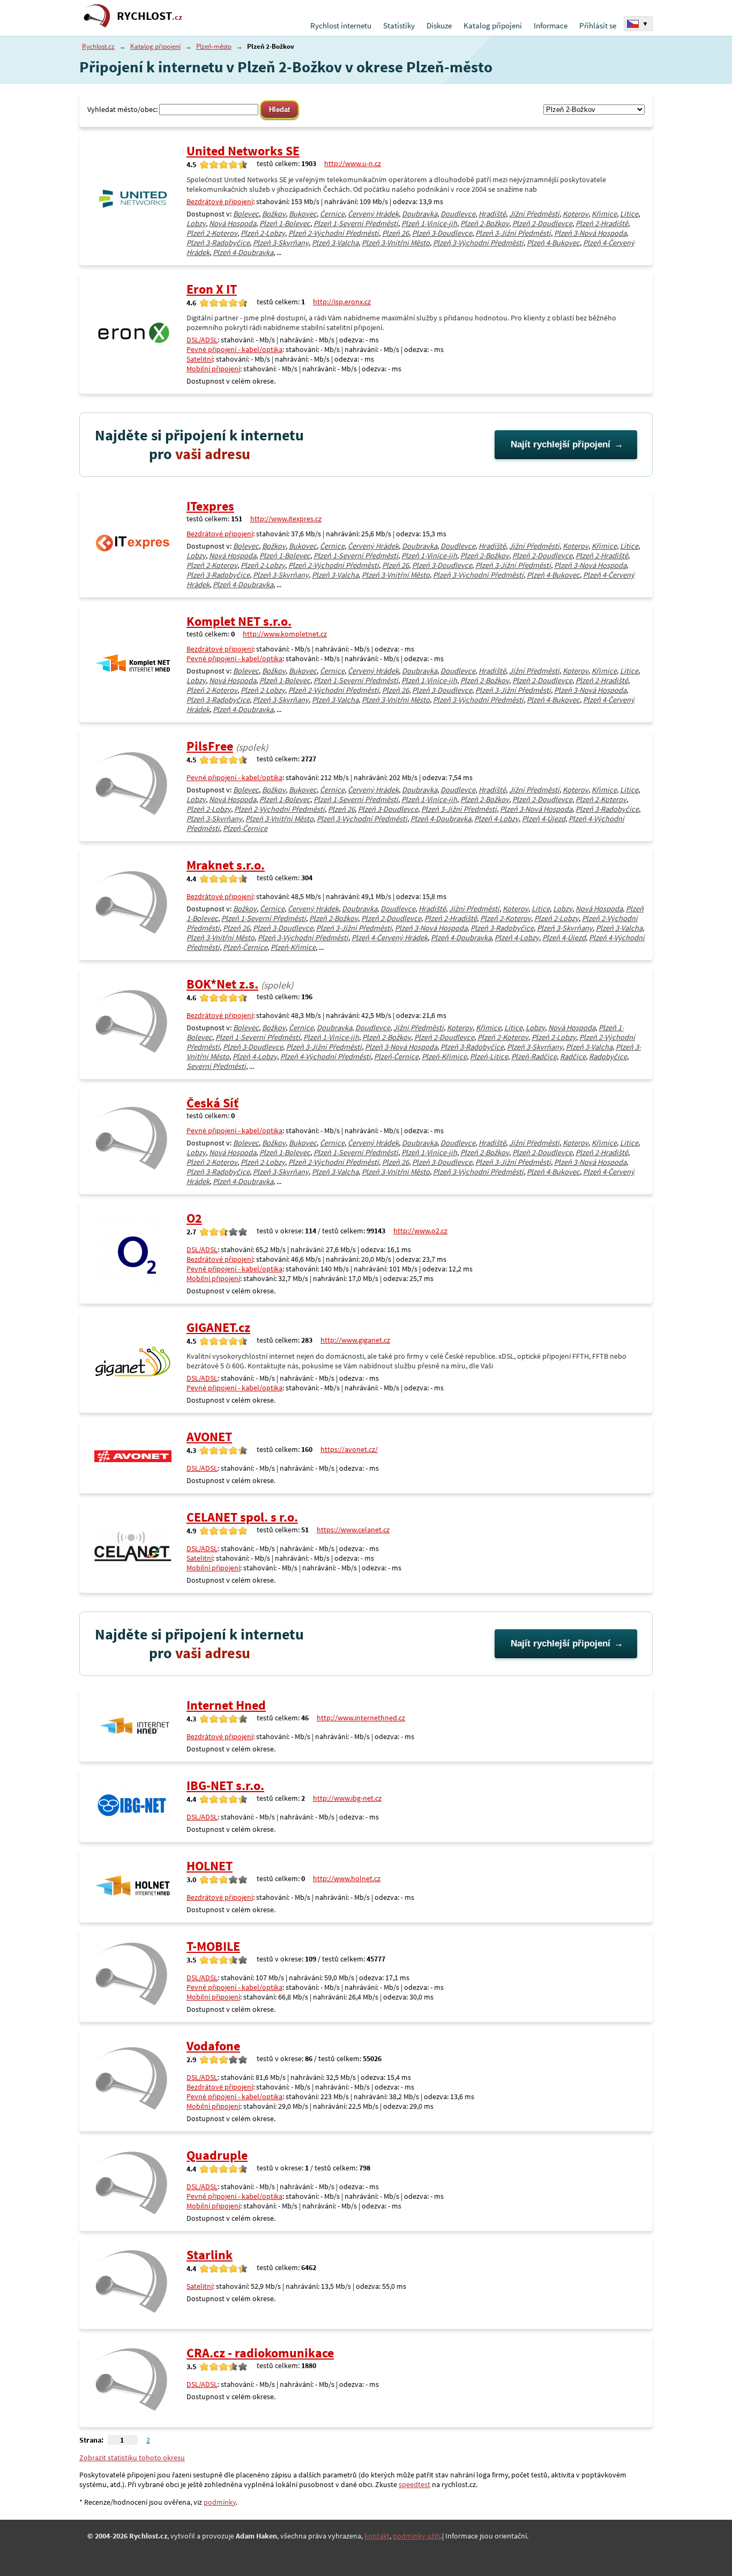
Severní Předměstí (216, 1066)
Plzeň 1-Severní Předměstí (356, 223)
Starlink (210, 2255)
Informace (551, 25)
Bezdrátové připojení (220, 201)
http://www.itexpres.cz (286, 519)
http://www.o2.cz (420, 1231)
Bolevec (246, 214)
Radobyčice (608, 1057)
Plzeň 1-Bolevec (285, 223)
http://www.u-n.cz (353, 163)
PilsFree (210, 746)
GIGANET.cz (218, 1327)
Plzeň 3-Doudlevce (442, 233)
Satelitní (200, 359)
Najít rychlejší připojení (561, 444)
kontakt (377, 2536)
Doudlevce (458, 214)
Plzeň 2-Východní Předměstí (334, 233)
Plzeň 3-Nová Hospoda (590, 233)
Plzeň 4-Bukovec (553, 243)
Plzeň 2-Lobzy (263, 233)
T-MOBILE (213, 1946)
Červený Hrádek (373, 214)
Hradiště (492, 214)
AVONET (209, 1437)
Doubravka (420, 214)
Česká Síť (212, 1103)
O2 (194, 1218)
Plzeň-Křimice (293, 947)
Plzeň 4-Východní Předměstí (326, 1057)
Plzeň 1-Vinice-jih (429, 223)
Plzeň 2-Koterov (212, 233)
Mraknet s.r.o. (226, 865)
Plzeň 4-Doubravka (243, 252)
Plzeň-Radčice (534, 1057)
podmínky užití (417, 2536)
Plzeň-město (214, 46)
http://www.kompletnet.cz (285, 634)
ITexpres (210, 506)
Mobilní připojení (213, 369)
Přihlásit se (598, 25)
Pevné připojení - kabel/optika (234, 349)
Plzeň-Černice (245, 828)
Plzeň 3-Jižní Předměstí (513, 233)
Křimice (604, 214)
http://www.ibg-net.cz (347, 1798)
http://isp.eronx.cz (342, 302)
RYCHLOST (150, 16)
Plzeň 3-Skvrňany (281, 243)
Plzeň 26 (395, 233)
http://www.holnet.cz (347, 1878)
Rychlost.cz (98, 46)
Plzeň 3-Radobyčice (218, 243)
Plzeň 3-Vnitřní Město (396, 243)
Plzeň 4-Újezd (544, 819)
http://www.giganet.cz (355, 1340)
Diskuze (439, 25)
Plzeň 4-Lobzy (496, 819)
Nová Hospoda (233, 223)
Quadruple (217, 2155)
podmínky (220, 2502)
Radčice (573, 1057)
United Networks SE (243, 151)
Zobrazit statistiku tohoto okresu (132, 2458)
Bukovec (303, 214)
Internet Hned (226, 1705)
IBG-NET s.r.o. (225, 1785)
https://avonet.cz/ (349, 1449)
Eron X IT (212, 289)
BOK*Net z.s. (222, 984)
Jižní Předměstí (534, 214)
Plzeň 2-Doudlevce (542, 223)
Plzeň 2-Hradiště (602, 223)
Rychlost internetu (341, 25)
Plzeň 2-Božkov (485, 223)
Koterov (576, 214)
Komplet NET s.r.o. (239, 621)
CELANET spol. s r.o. (242, 1517)
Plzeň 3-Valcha (335, 243)
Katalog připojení (493, 25)
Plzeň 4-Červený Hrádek (390, 938)
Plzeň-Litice (489, 1057)
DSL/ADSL (202, 340)
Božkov (274, 214)
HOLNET (210, 1866)
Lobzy (196, 223)
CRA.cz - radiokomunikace (260, 2353)
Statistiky (399, 25)
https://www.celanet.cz (353, 1530)
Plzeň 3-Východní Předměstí (478, 243)
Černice (332, 214)
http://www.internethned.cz (361, 1718)
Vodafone (213, 2046)
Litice (629, 214)
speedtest (414, 2484)
